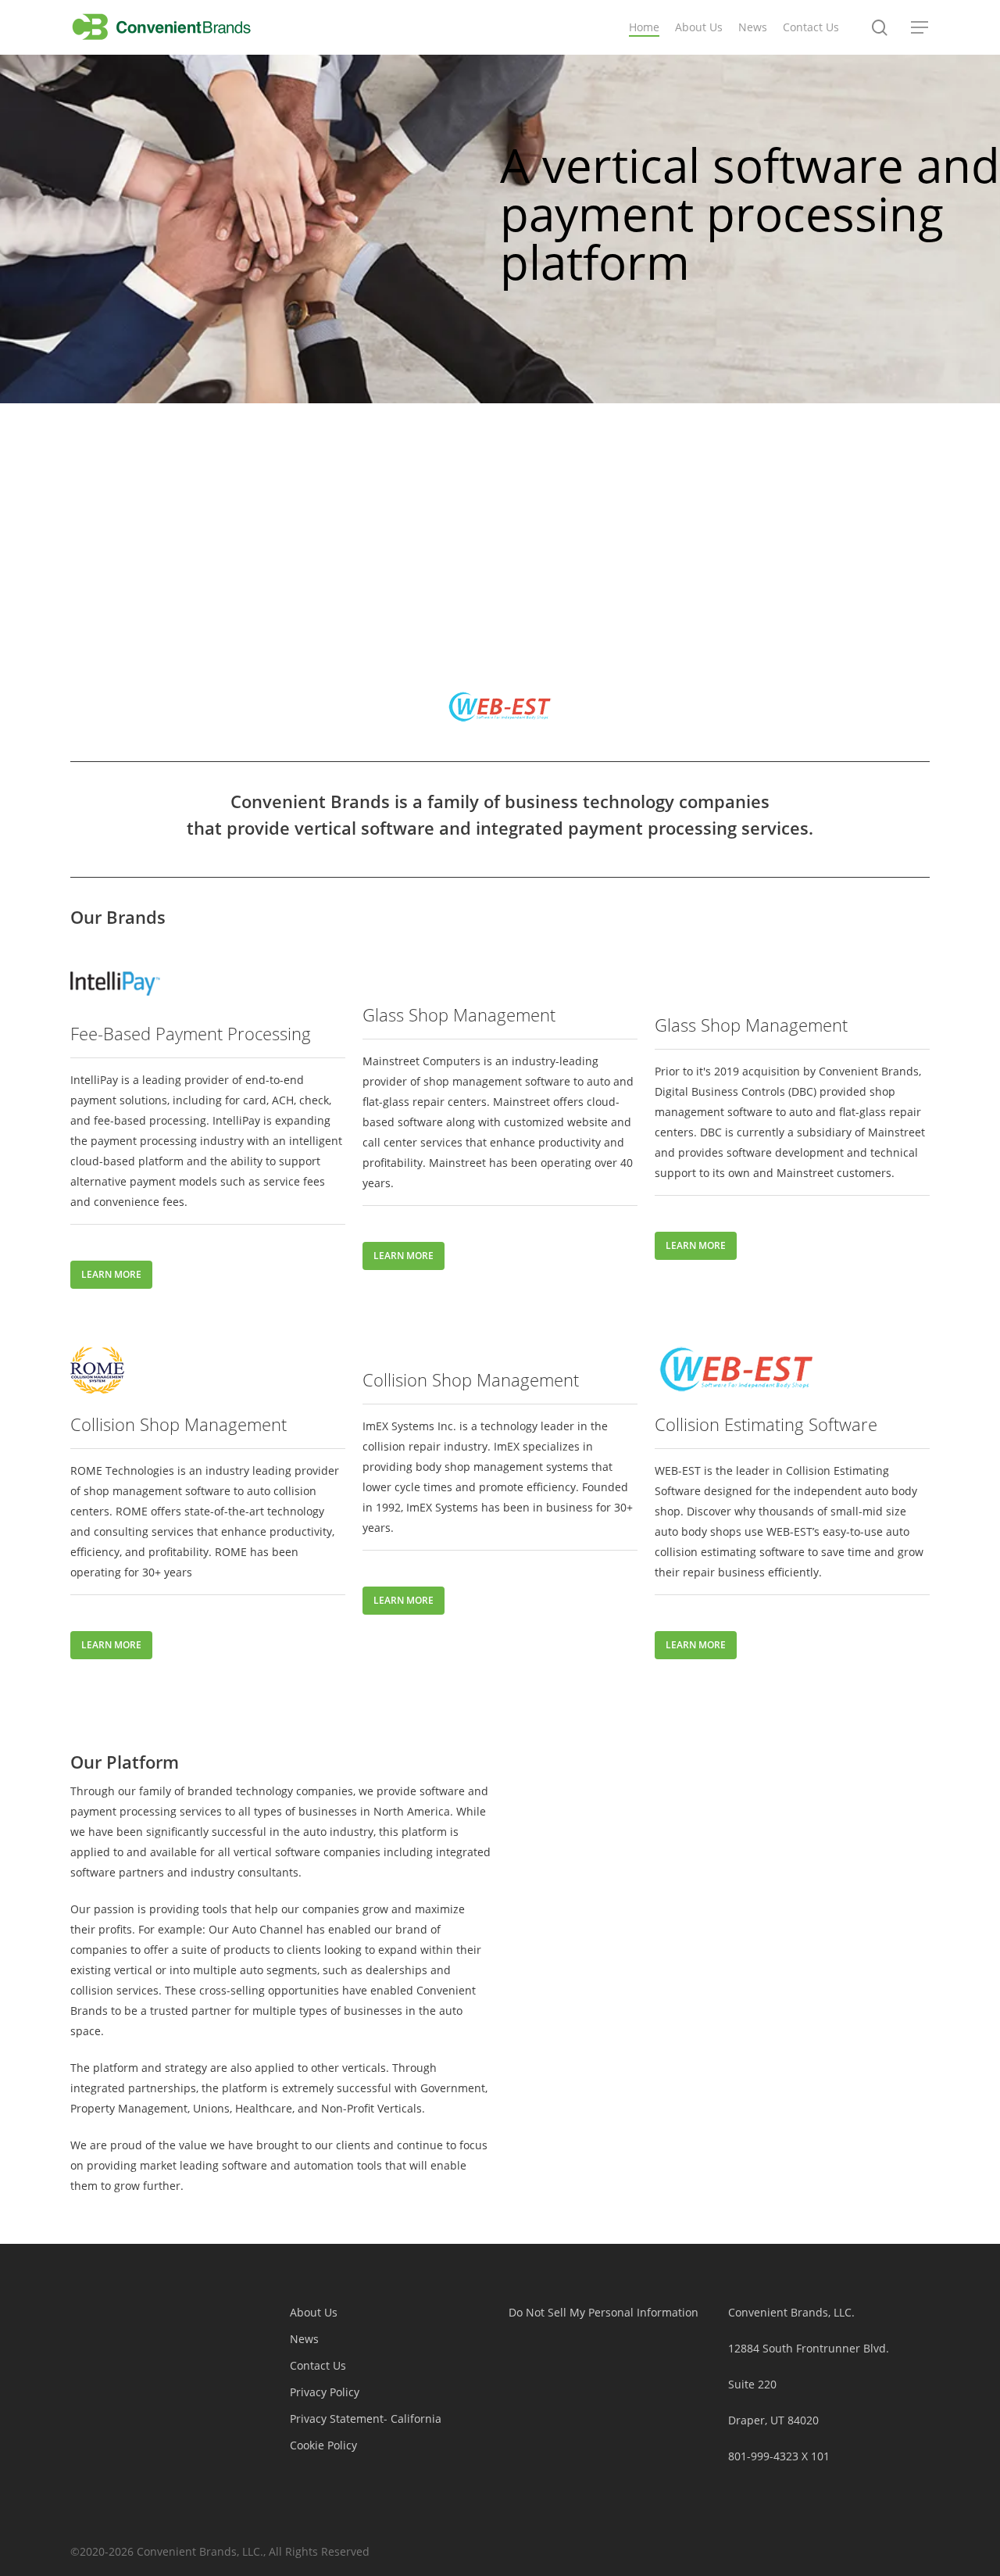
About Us (314, 2312)
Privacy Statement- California (366, 2419)
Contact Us (318, 2365)
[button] (920, 28)
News (304, 2339)
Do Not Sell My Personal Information (604, 2312)
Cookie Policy (323, 2445)
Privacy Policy (325, 2392)
